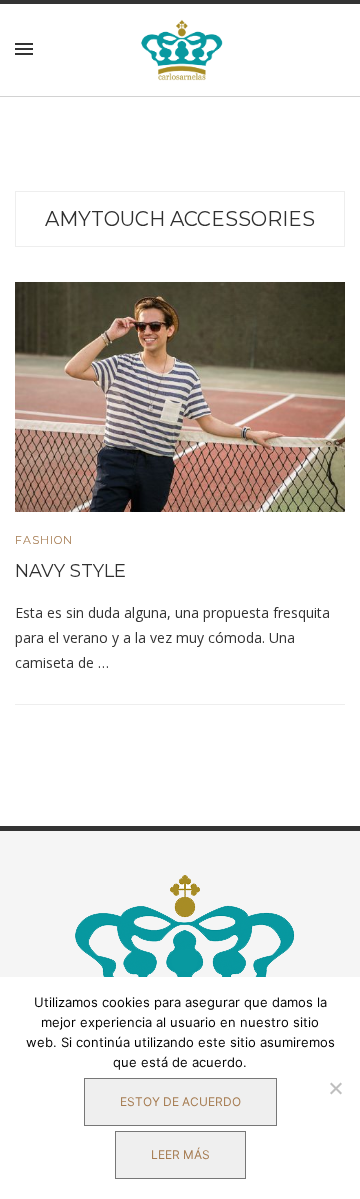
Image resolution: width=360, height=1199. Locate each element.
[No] (335, 1088)
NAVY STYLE (70, 571)
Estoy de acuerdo (180, 1101)
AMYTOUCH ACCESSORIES (180, 219)
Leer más (180, 1154)
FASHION (44, 540)
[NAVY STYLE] (180, 396)
